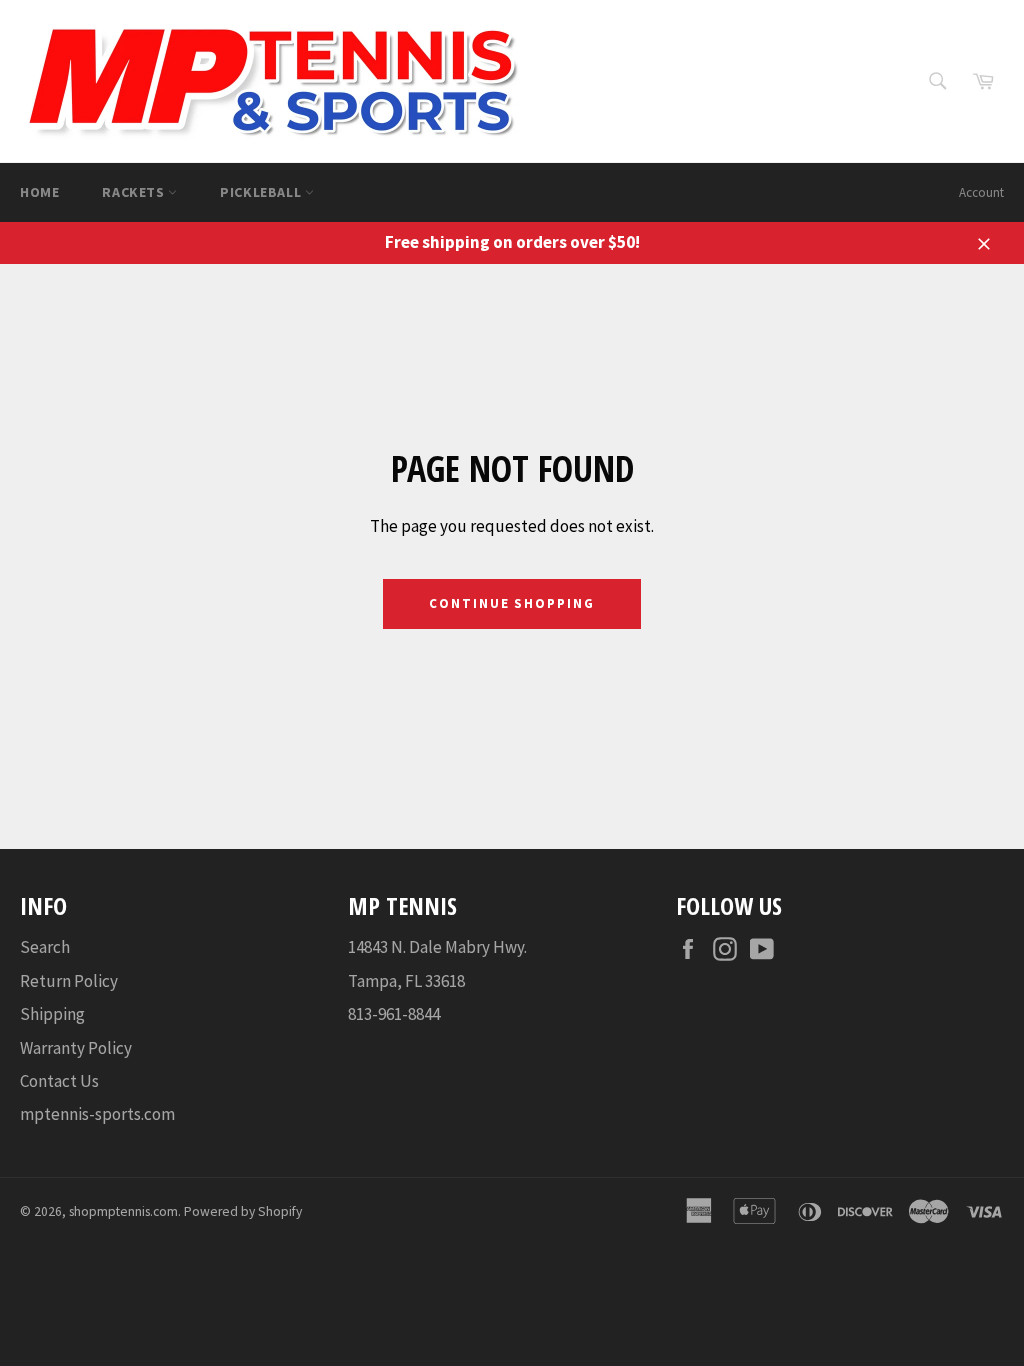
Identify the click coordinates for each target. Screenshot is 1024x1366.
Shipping (52, 1014)
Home (39, 192)
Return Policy (69, 981)
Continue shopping (512, 603)
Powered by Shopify (243, 1211)
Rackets (135, 192)
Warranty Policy (76, 1048)
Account (981, 192)
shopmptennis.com (123, 1211)
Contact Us (59, 1081)
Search (45, 947)
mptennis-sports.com (97, 1114)
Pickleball (262, 192)
